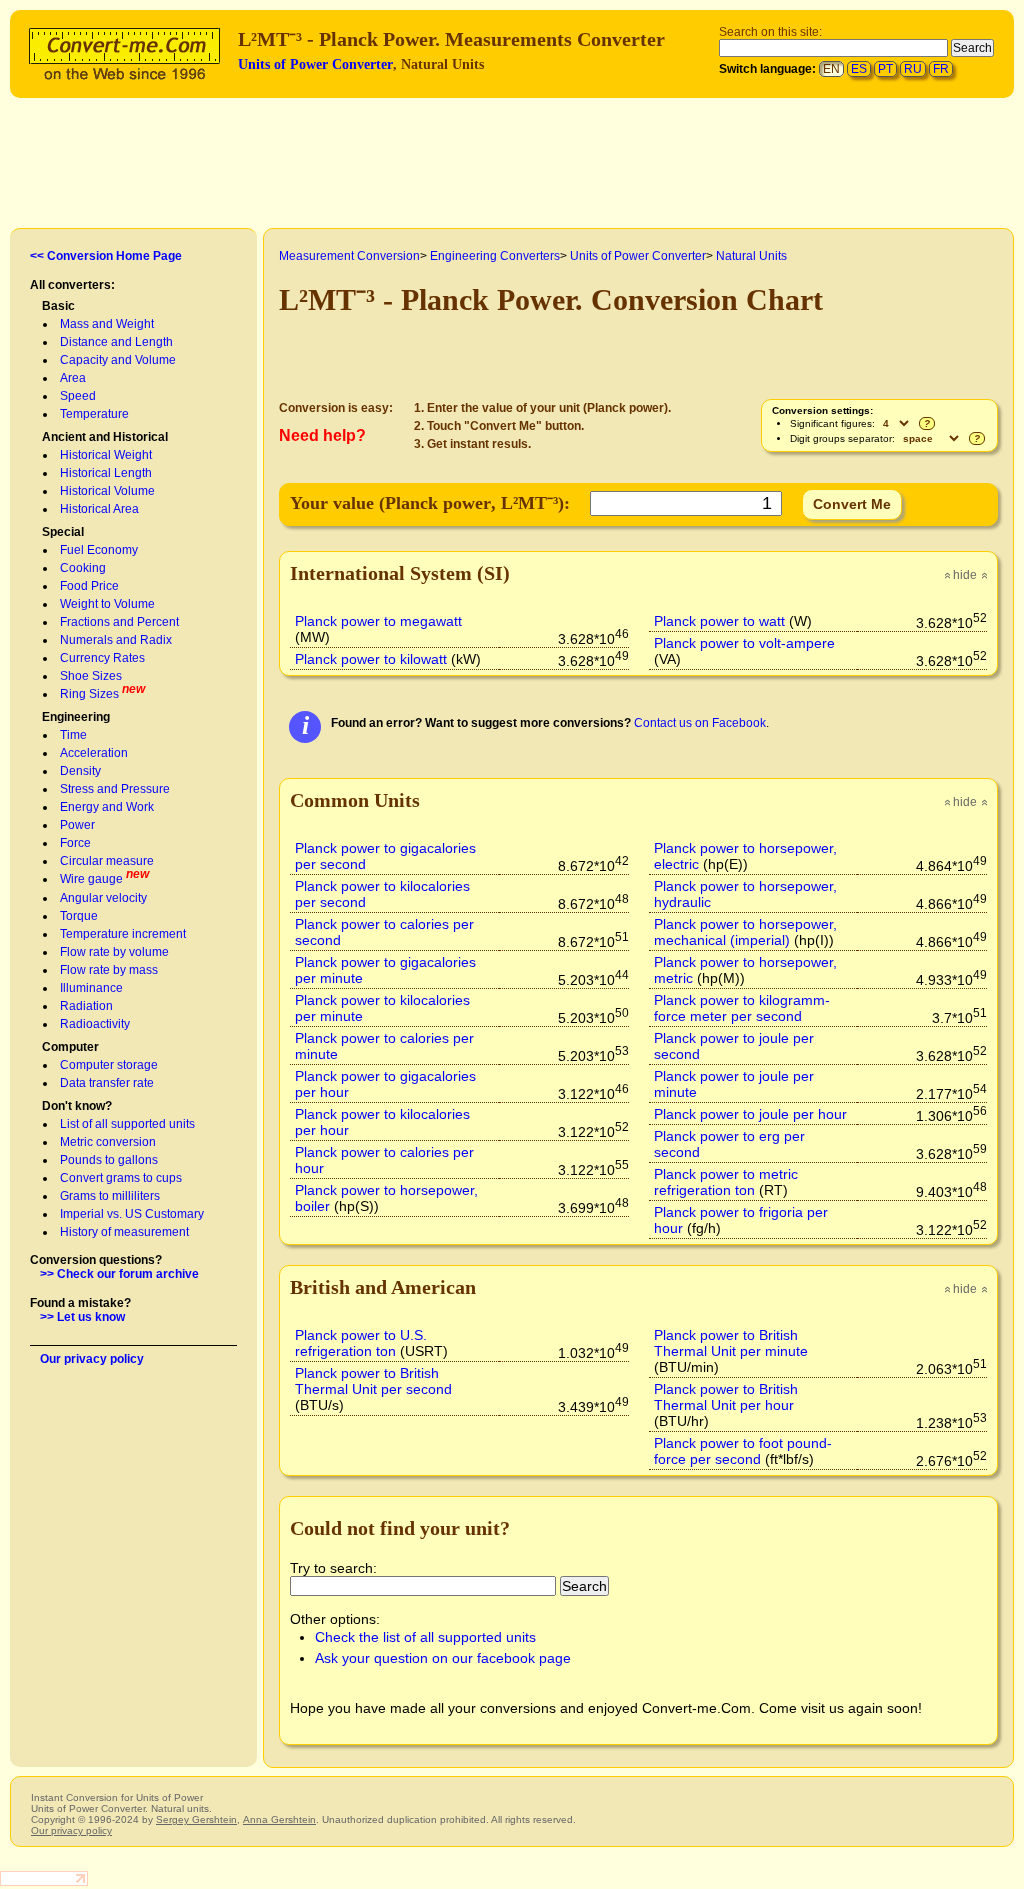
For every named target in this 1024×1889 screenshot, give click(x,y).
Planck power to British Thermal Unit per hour (726, 1397)
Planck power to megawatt (378, 621)
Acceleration (94, 753)
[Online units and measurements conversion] (129, 51)
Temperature (94, 414)
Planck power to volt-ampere (744, 643)
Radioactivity (95, 1024)
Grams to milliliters (110, 1196)
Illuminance (91, 988)
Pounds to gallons (109, 1160)
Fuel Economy (99, 550)
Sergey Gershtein (196, 1819)
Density (80, 771)
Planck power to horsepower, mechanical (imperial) (745, 932)
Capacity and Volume (118, 360)
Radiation (86, 1006)
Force (75, 843)
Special (63, 532)
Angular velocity (103, 898)
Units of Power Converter (315, 64)
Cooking (83, 568)
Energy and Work (107, 807)
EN (831, 69)
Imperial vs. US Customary (132, 1214)
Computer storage (109, 1065)
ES (859, 69)
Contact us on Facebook (700, 723)
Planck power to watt (719, 621)
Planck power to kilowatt (371, 659)
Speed (78, 396)
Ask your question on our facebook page (443, 1658)
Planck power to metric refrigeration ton (726, 1182)
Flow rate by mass (109, 970)
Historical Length (106, 473)
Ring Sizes (89, 694)
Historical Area (99, 509)
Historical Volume (107, 491)
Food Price (89, 586)
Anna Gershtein (279, 1819)
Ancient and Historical (105, 437)
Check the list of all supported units (425, 1637)
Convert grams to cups (121, 1178)
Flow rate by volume (114, 952)
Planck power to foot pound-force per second (743, 1451)
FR (941, 69)
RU (913, 69)
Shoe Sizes (91, 676)
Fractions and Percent (119, 622)
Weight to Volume (107, 604)
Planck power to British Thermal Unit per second (373, 1381)
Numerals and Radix (116, 640)
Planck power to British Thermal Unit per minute (731, 1343)
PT (885, 69)
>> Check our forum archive (119, 1274)
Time (73, 735)
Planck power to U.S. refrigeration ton (361, 1343)
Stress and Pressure (115, 789)
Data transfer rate (107, 1083)
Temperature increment (123, 934)
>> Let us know (82, 1317)
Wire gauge (91, 879)
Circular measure (107, 861)
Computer (70, 1047)
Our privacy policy (92, 1359)
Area (73, 378)
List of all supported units (127, 1124)
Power (77, 825)
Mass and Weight (107, 324)
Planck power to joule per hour (750, 1114)
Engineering (76, 717)
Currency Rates (102, 658)
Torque (79, 916)
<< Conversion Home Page (106, 256)
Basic (58, 306)
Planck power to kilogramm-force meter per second (742, 1008)
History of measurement (124, 1232)
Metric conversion (108, 1142)
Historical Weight (106, 455)
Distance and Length (116, 342)
